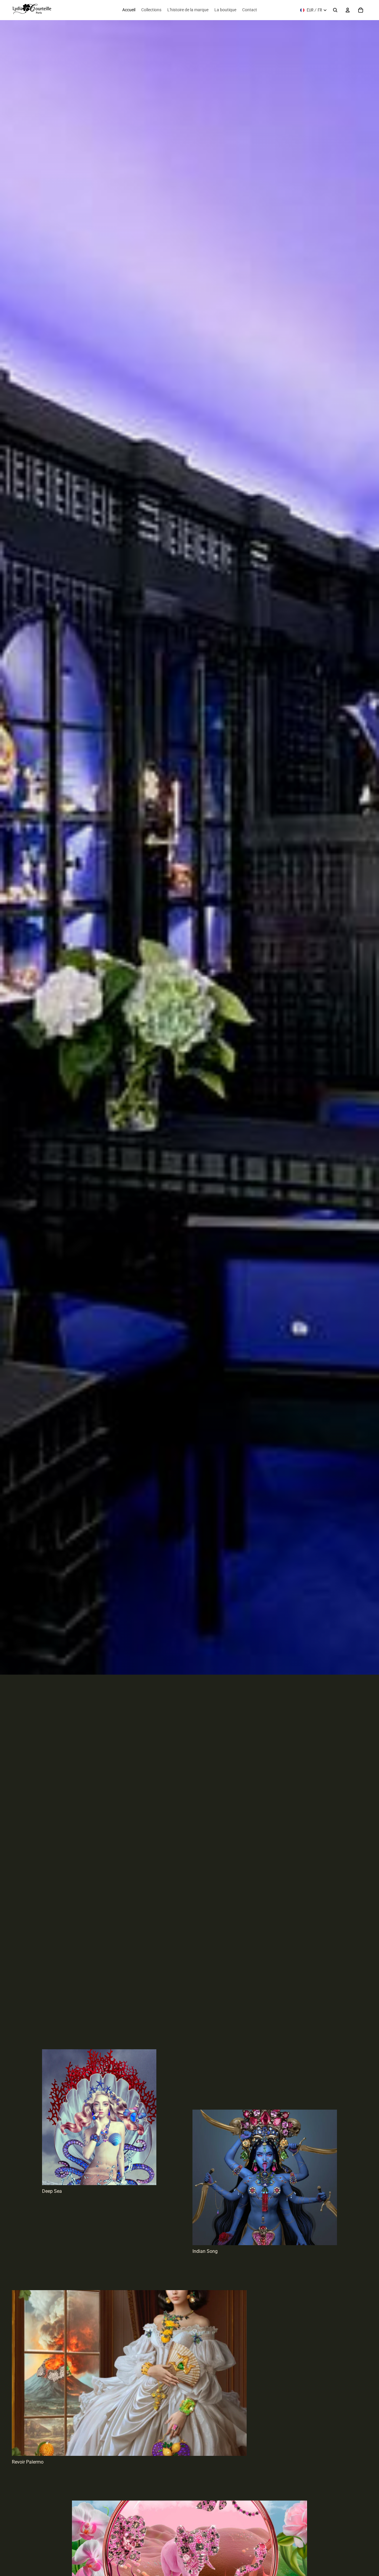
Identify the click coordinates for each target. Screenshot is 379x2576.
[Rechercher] (335, 10)
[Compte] (348, 10)
